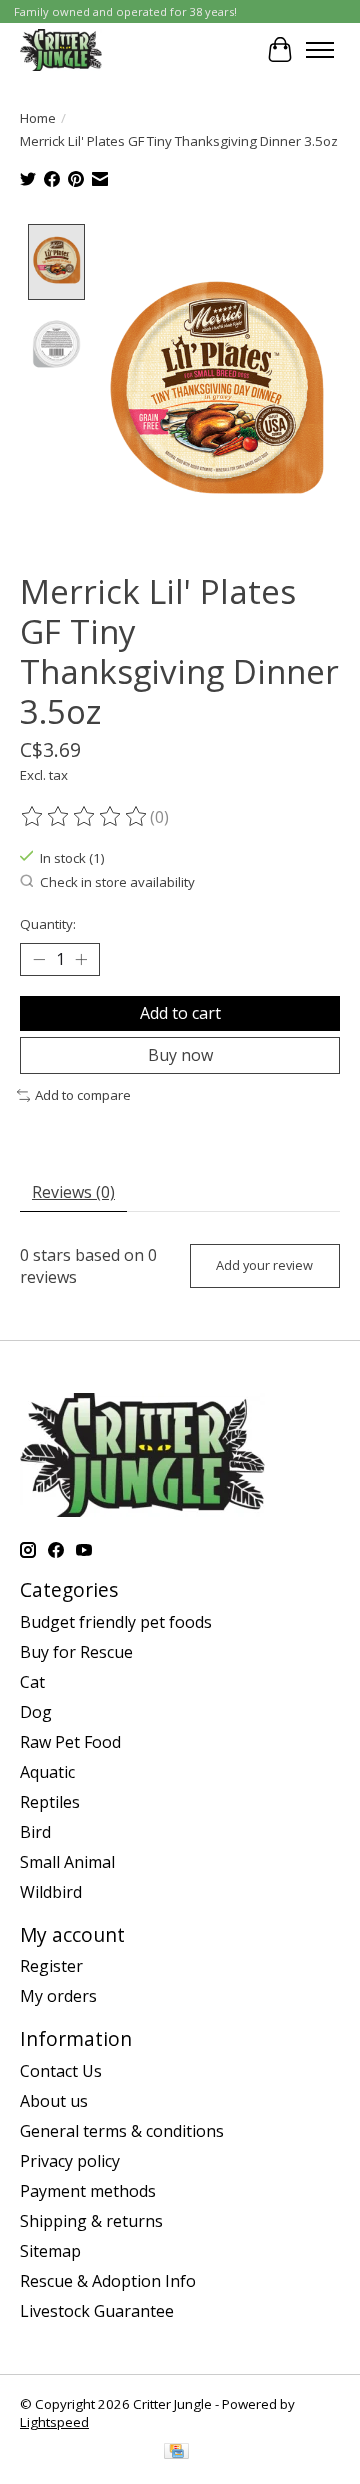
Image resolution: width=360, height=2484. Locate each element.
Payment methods (88, 2191)
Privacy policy (70, 2161)
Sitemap (50, 2251)
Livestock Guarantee (97, 2311)
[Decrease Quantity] (39, 960)
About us (54, 2101)
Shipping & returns (91, 2221)
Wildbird (51, 1892)
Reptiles (50, 1802)
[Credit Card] (176, 2453)
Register (51, 1966)
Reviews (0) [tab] (73, 1192)
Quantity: (48, 924)
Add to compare (83, 1095)
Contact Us (61, 2071)
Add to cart (180, 1013)
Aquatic (47, 1772)
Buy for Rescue (76, 1652)
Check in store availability (117, 882)
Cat (32, 1682)
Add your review (264, 1265)
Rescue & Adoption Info (108, 2281)
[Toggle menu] (320, 50)
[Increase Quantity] (81, 960)
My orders (58, 1996)
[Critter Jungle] (61, 49)
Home (38, 118)
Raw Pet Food (70, 1742)
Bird (35, 1832)
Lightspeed (54, 2422)
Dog (36, 1712)
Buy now (180, 1055)
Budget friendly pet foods (116, 1622)
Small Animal (67, 1862)
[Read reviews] (85, 817)
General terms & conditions (122, 2131)
